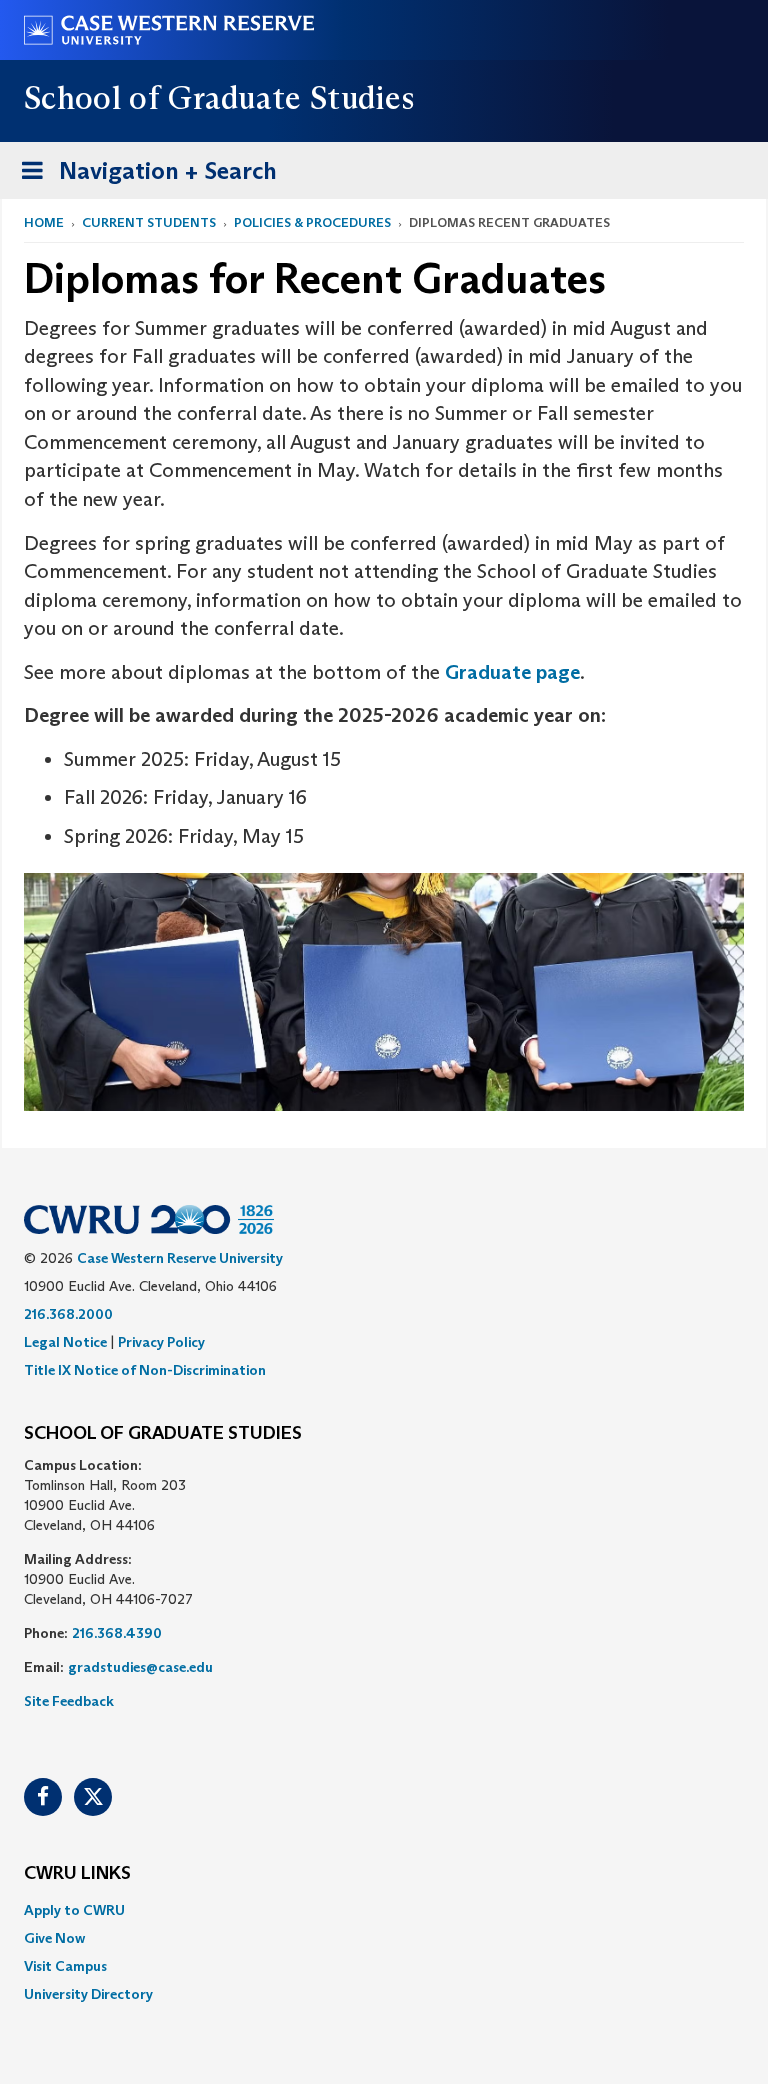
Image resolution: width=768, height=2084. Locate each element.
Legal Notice (65, 1342)
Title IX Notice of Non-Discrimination (145, 1370)
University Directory (88, 1994)
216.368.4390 (117, 1633)
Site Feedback (69, 1701)
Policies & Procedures (312, 222)
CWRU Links (77, 1874)
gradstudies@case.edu (140, 1667)
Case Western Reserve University (180, 1258)
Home (44, 222)
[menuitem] (384, 1910)
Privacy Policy (161, 1342)
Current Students (149, 222)
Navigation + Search (143, 177)
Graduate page (512, 672)
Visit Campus (65, 1966)
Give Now (54, 1938)
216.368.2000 (68, 1314)
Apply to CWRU (74, 1910)
